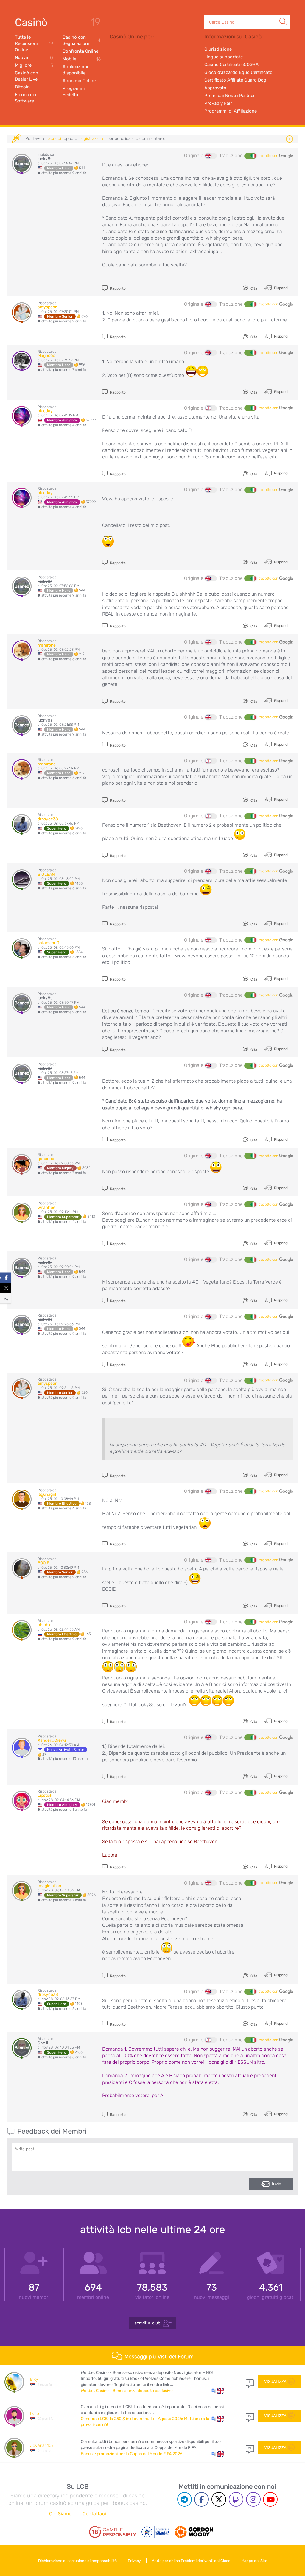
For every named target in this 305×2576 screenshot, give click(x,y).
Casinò (31, 22)
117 (250, 2416)
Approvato (215, 88)
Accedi (55, 139)
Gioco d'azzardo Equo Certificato (238, 72)
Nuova (34, 58)
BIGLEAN (46, 874)
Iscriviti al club (147, 2323)
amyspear (47, 307)
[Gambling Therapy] (194, 2532)
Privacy (134, 2561)
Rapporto (117, 288)
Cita (253, 288)
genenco (46, 1159)
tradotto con (269, 156)
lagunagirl (47, 1494)
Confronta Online (80, 51)
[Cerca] (283, 15)
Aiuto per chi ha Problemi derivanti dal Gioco (191, 2561)
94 (250, 2448)
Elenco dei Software (26, 98)
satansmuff (48, 943)
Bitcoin (22, 87)
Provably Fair (218, 103)
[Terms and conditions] (113, 2532)
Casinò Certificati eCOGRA (231, 65)
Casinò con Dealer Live (27, 76)
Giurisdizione (218, 49)
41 (250, 2382)
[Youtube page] (270, 2499)
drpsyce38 (48, 819)
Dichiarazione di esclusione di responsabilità (77, 2561)
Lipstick (45, 1795)
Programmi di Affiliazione (231, 111)
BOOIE (43, 1563)
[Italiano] (250, 156)
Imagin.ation (49, 1886)
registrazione (92, 139)
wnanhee (46, 1207)
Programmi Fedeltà (74, 92)
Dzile (35, 2414)
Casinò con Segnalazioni (82, 40)
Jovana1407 (42, 2445)
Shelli (43, 2043)
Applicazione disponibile (76, 70)
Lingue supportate (224, 57)
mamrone (47, 645)
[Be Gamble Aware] (155, 2532)
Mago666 (46, 356)
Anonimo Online (79, 81)
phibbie (45, 1625)
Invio (277, 2184)
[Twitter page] (219, 2499)
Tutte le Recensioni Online (34, 43)
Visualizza (275, 2381)
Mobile (82, 59)
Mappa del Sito (254, 2561)
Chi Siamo (60, 2514)
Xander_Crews (52, 1740)
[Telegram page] (185, 2499)
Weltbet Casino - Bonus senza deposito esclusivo (127, 2391)
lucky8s (45, 159)
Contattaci (94, 2514)
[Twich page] (236, 2499)
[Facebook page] (201, 2499)
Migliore (34, 65)
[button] (218, 2391)
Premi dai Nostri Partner (230, 96)
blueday (45, 411)
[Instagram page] (253, 2499)
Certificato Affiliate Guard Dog (235, 80)
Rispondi (281, 288)
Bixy (34, 2379)
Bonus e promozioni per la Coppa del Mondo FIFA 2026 (132, 2454)
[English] (211, 156)
